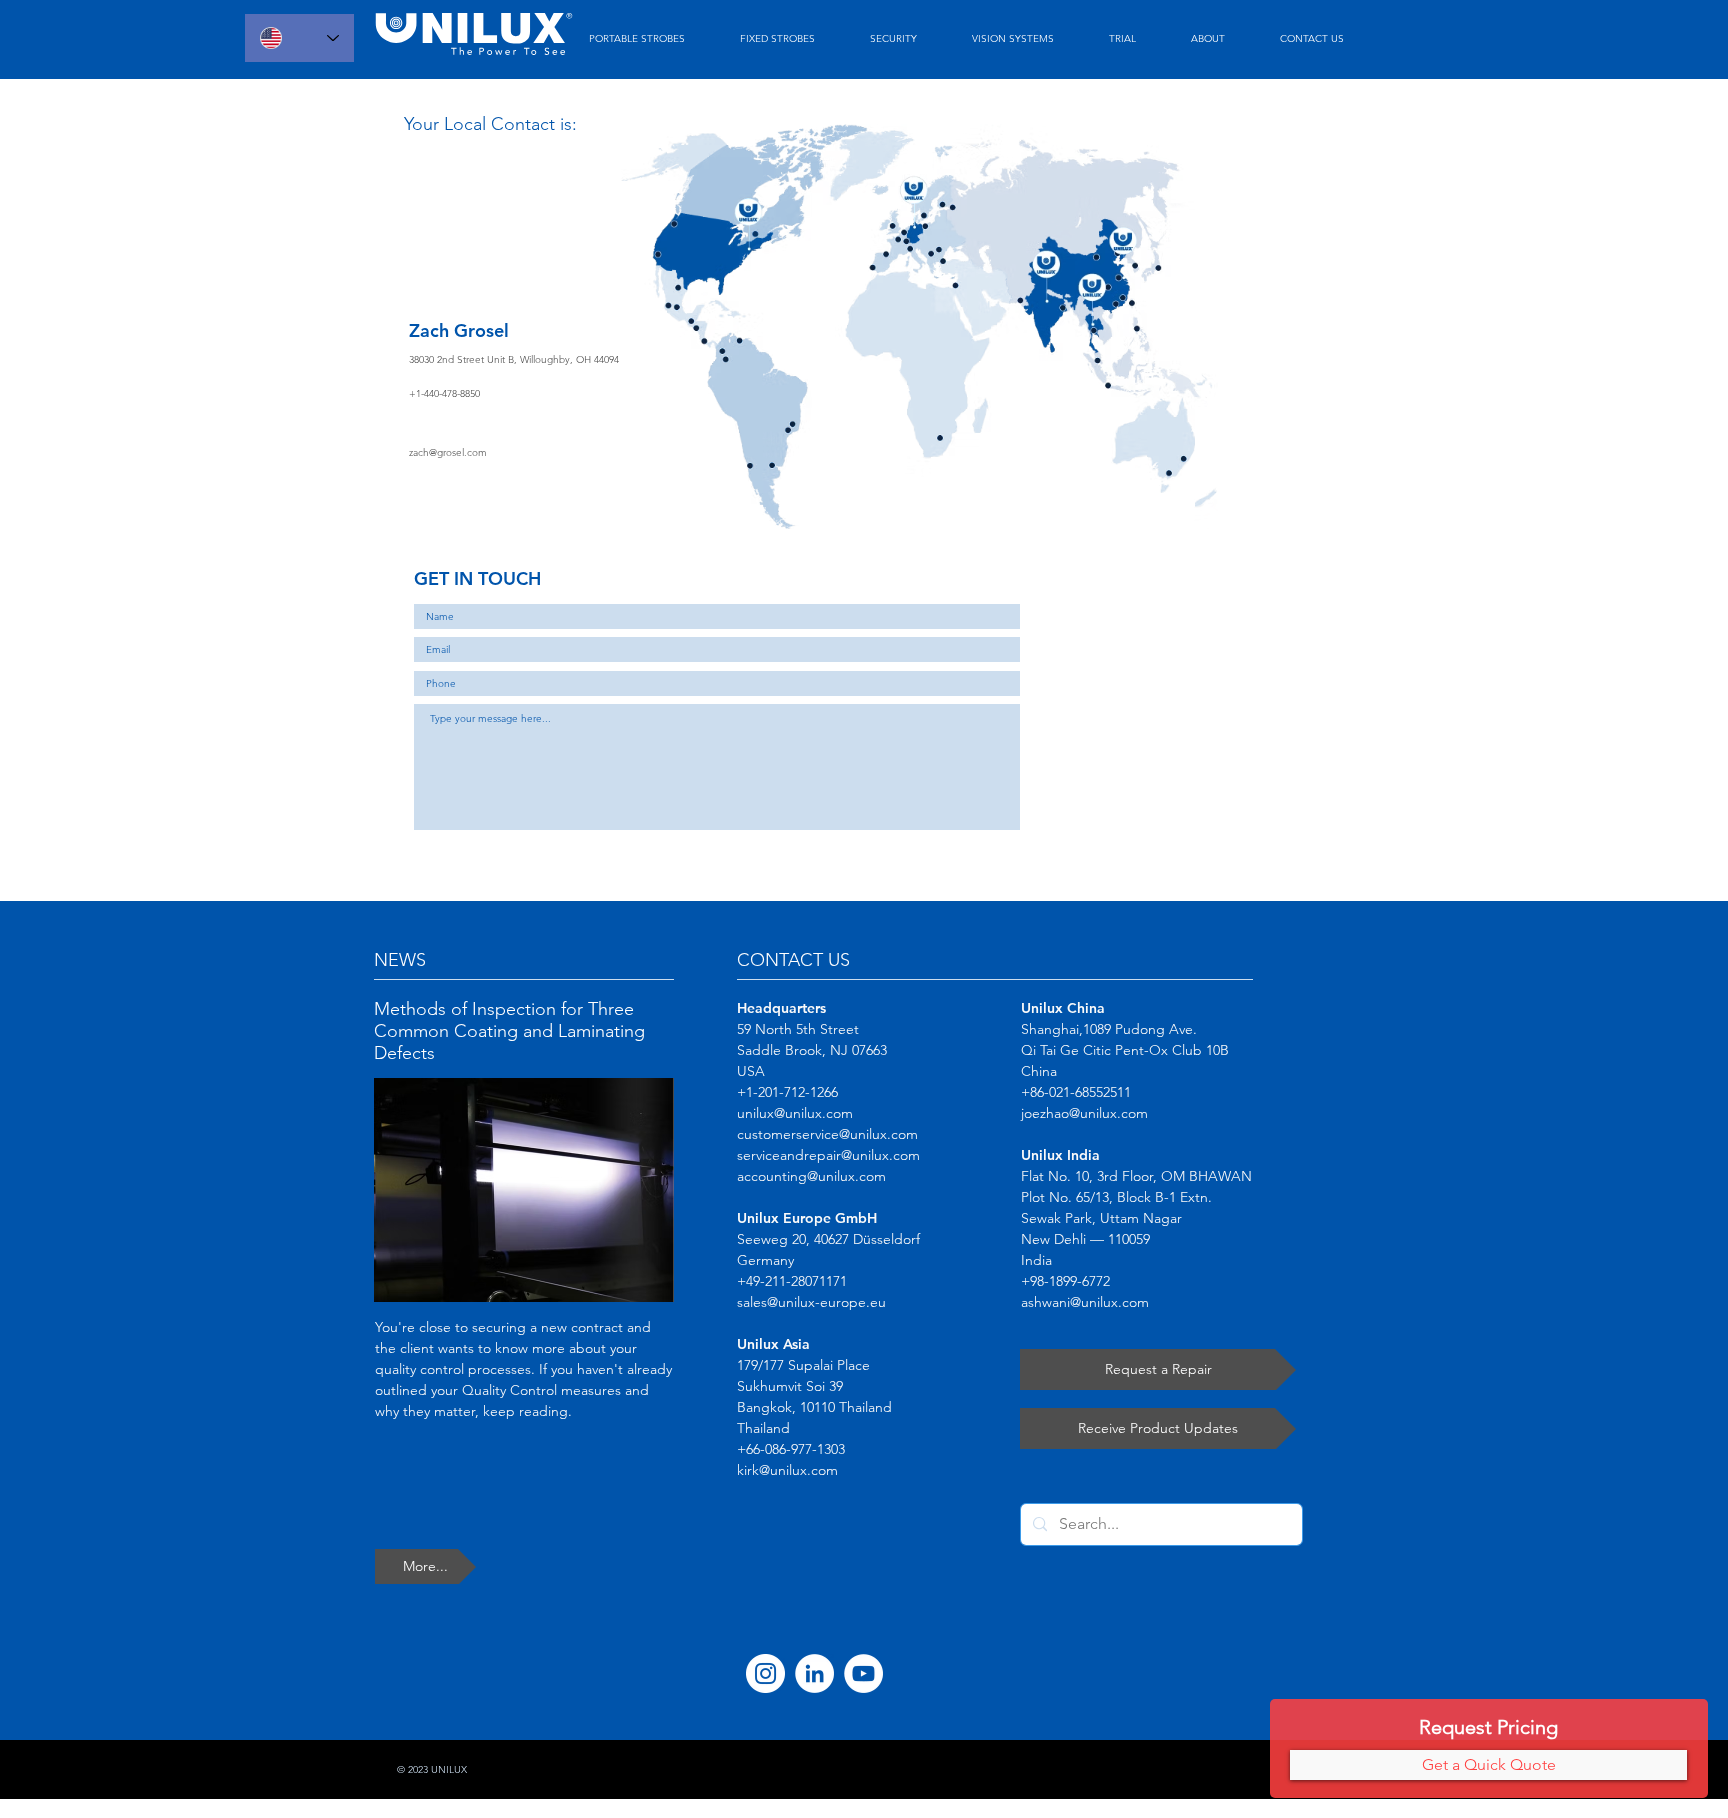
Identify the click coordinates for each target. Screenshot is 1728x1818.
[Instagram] (765, 1673)
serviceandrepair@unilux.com (828, 1155)
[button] (1488, 1765)
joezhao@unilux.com (1084, 1113)
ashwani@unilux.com (1085, 1302)
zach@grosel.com (448, 452)
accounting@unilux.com (811, 1176)
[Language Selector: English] (299, 38)
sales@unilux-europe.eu (811, 1302)
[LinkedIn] (814, 1673)
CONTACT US (793, 960)
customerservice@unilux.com (827, 1134)
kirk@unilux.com (787, 1470)
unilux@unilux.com (795, 1113)
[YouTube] (863, 1673)
